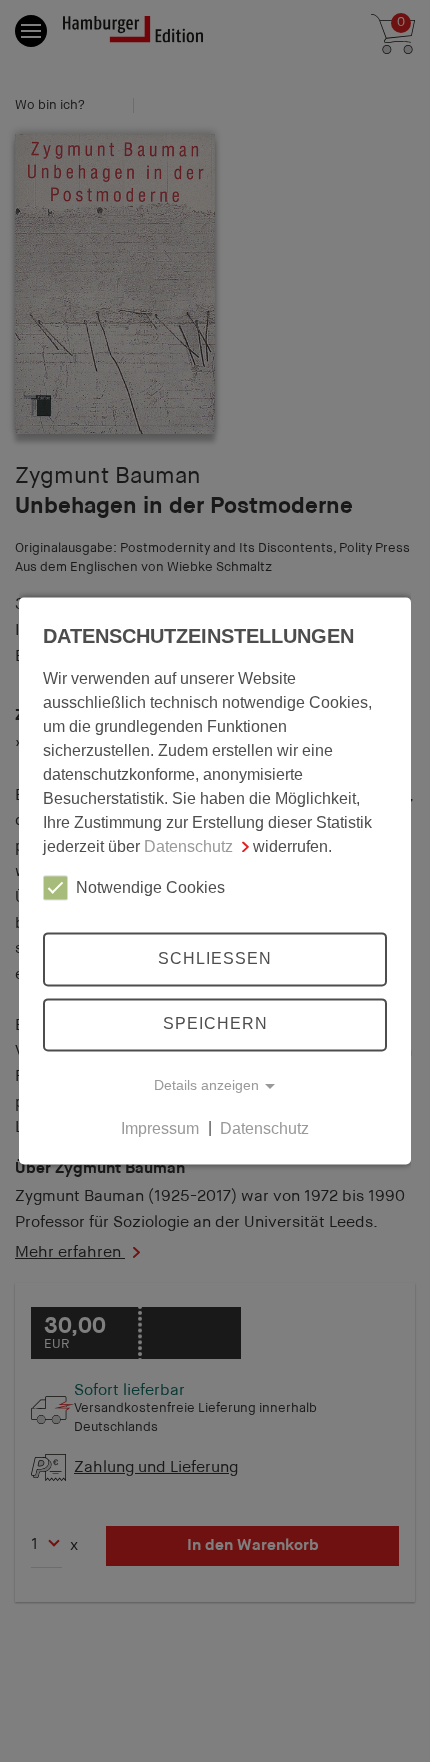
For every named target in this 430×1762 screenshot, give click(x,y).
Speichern (215, 1024)
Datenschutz (188, 846)
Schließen (215, 958)
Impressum (160, 1128)
